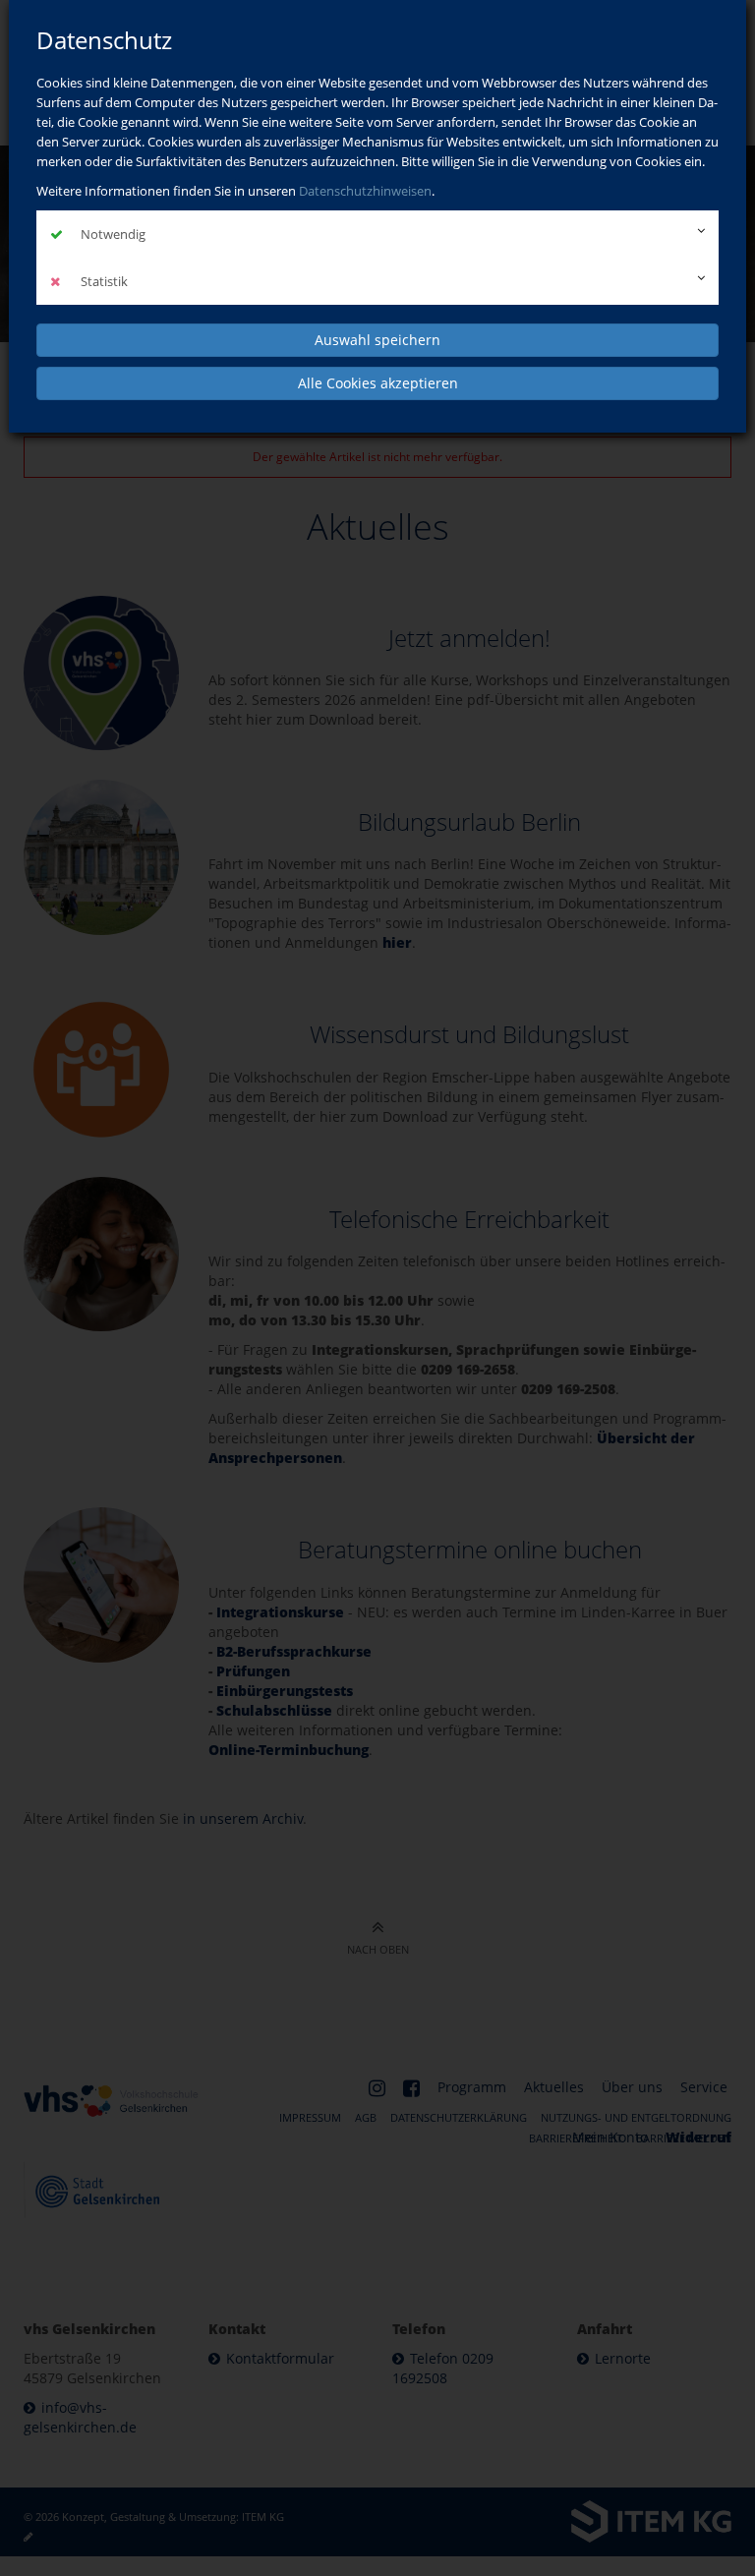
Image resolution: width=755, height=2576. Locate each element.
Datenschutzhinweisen (365, 191)
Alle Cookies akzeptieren (378, 383)
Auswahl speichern (377, 340)
